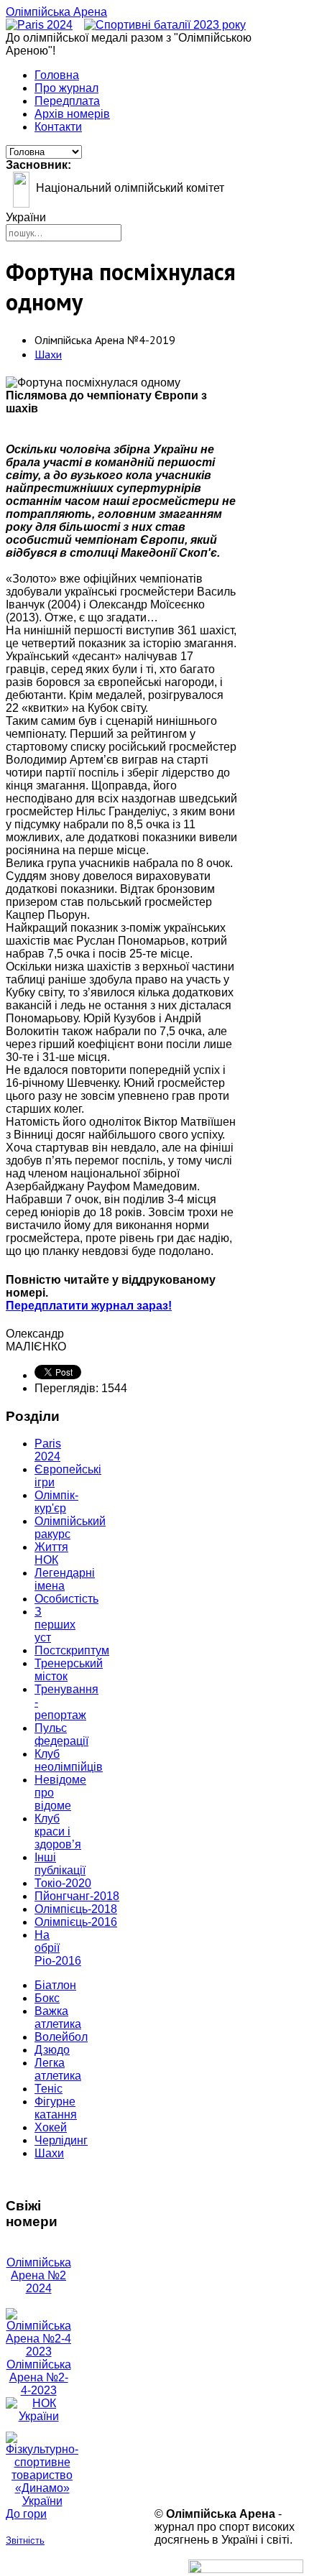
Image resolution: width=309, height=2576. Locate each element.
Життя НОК (51, 1553)
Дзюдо (52, 2050)
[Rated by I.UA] (246, 2569)
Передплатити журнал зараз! (89, 1306)
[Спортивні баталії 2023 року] (165, 25)
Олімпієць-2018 (76, 1909)
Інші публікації (60, 1864)
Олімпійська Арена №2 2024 (39, 2275)
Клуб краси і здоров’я (58, 1831)
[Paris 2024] (39, 25)
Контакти (58, 127)
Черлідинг (61, 2140)
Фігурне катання (56, 2108)
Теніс (49, 2089)
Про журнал (66, 88)
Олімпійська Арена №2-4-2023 (39, 2377)
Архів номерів (72, 114)
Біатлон (55, 1985)
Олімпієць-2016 (76, 1922)
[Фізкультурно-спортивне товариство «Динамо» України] (38, 2470)
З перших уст (55, 1625)
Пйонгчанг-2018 (77, 1896)
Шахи (48, 354)
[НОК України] (38, 2416)
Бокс (47, 1998)
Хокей (51, 2127)
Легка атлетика (58, 2069)
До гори (26, 2514)
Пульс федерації (61, 1734)
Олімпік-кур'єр (56, 1502)
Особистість (66, 1599)
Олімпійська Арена (56, 12)
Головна (57, 75)
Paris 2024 (48, 1450)
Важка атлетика (58, 2017)
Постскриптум (72, 1650)
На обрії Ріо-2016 (58, 1948)
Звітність (25, 2540)
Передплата (67, 101)
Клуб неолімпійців (69, 1760)
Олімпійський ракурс (70, 1528)
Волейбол (61, 2037)
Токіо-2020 (63, 1883)
